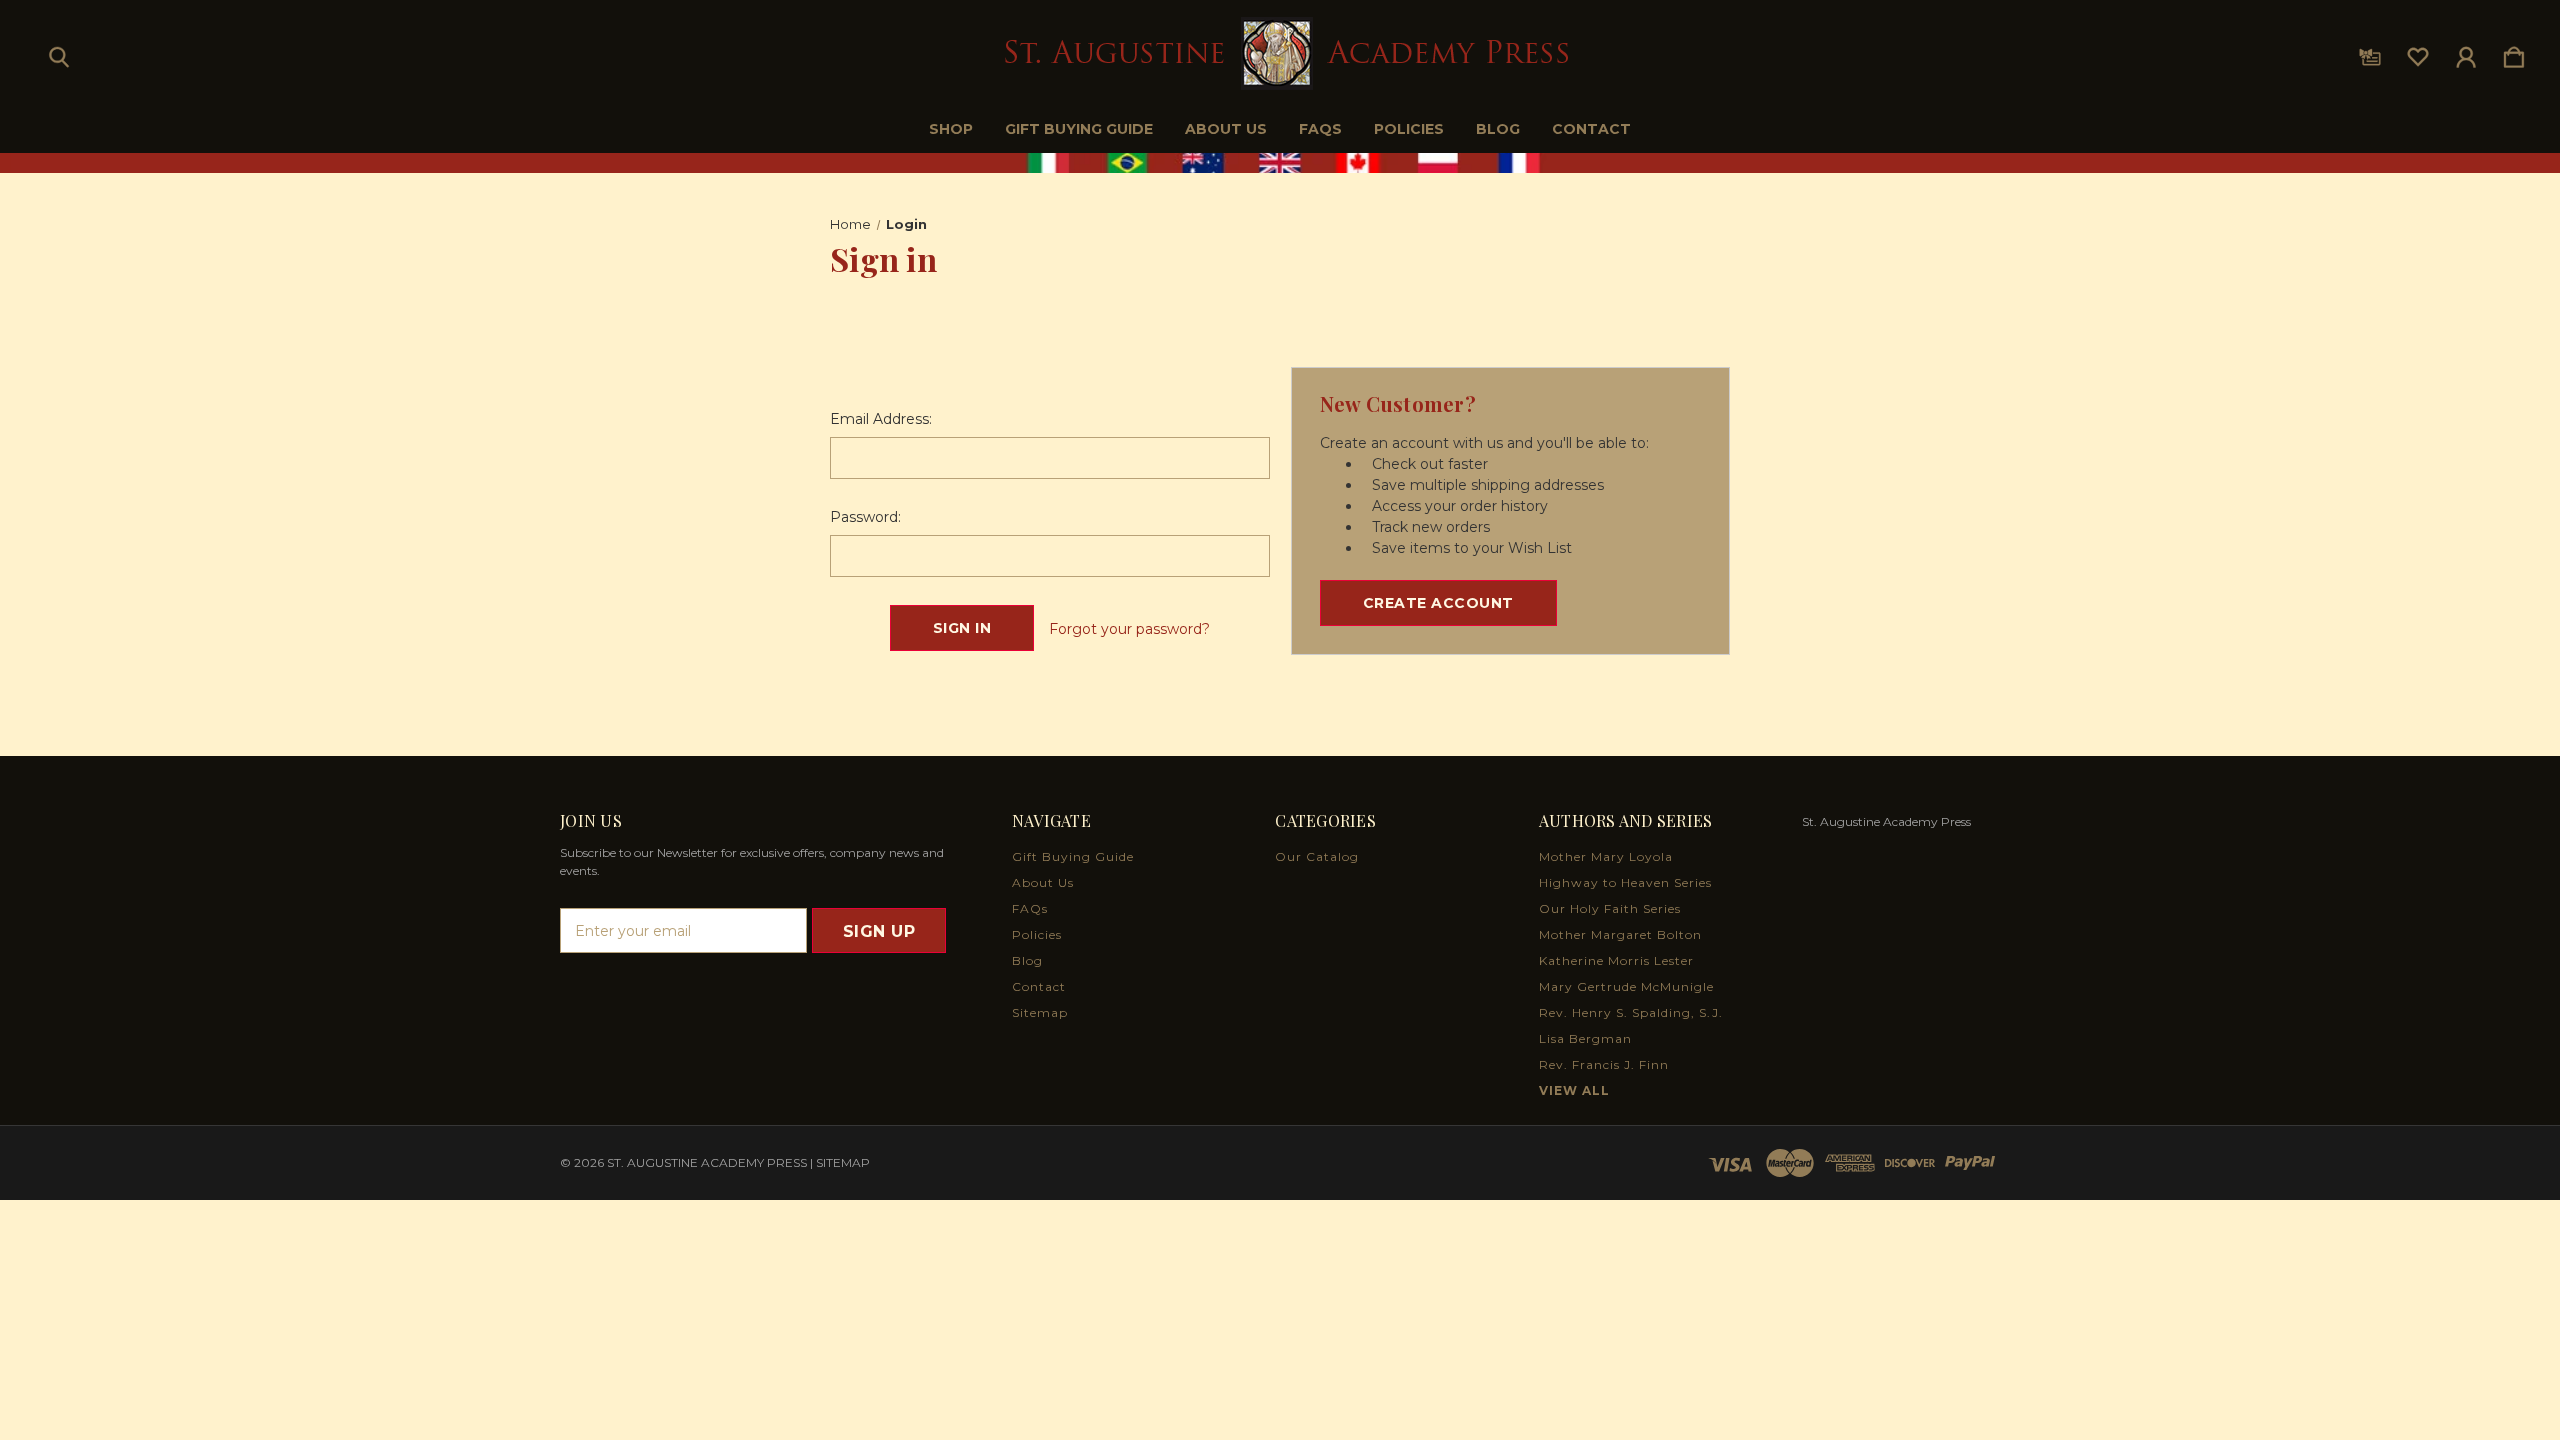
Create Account (1438, 603)
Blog (1498, 129)
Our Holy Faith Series (1610, 908)
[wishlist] (2418, 53)
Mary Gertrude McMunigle (1626, 986)
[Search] (59, 53)
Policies (1409, 129)
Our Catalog (1317, 856)
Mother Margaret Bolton (1620, 934)
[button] (1280, 163)
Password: (865, 517)
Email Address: (881, 419)
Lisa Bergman (1585, 1038)
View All (1574, 1090)
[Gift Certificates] (2370, 53)
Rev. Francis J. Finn (1604, 1064)
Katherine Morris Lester (1616, 960)
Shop (951, 129)
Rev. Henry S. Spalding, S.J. (1631, 1012)
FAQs (1320, 129)
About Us (1226, 129)
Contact (1591, 129)
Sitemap (1040, 1012)
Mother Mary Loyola (1606, 856)
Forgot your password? (1129, 629)
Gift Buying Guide (1079, 129)
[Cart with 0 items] (2514, 53)
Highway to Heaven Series (1625, 882)
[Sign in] (2466, 53)
